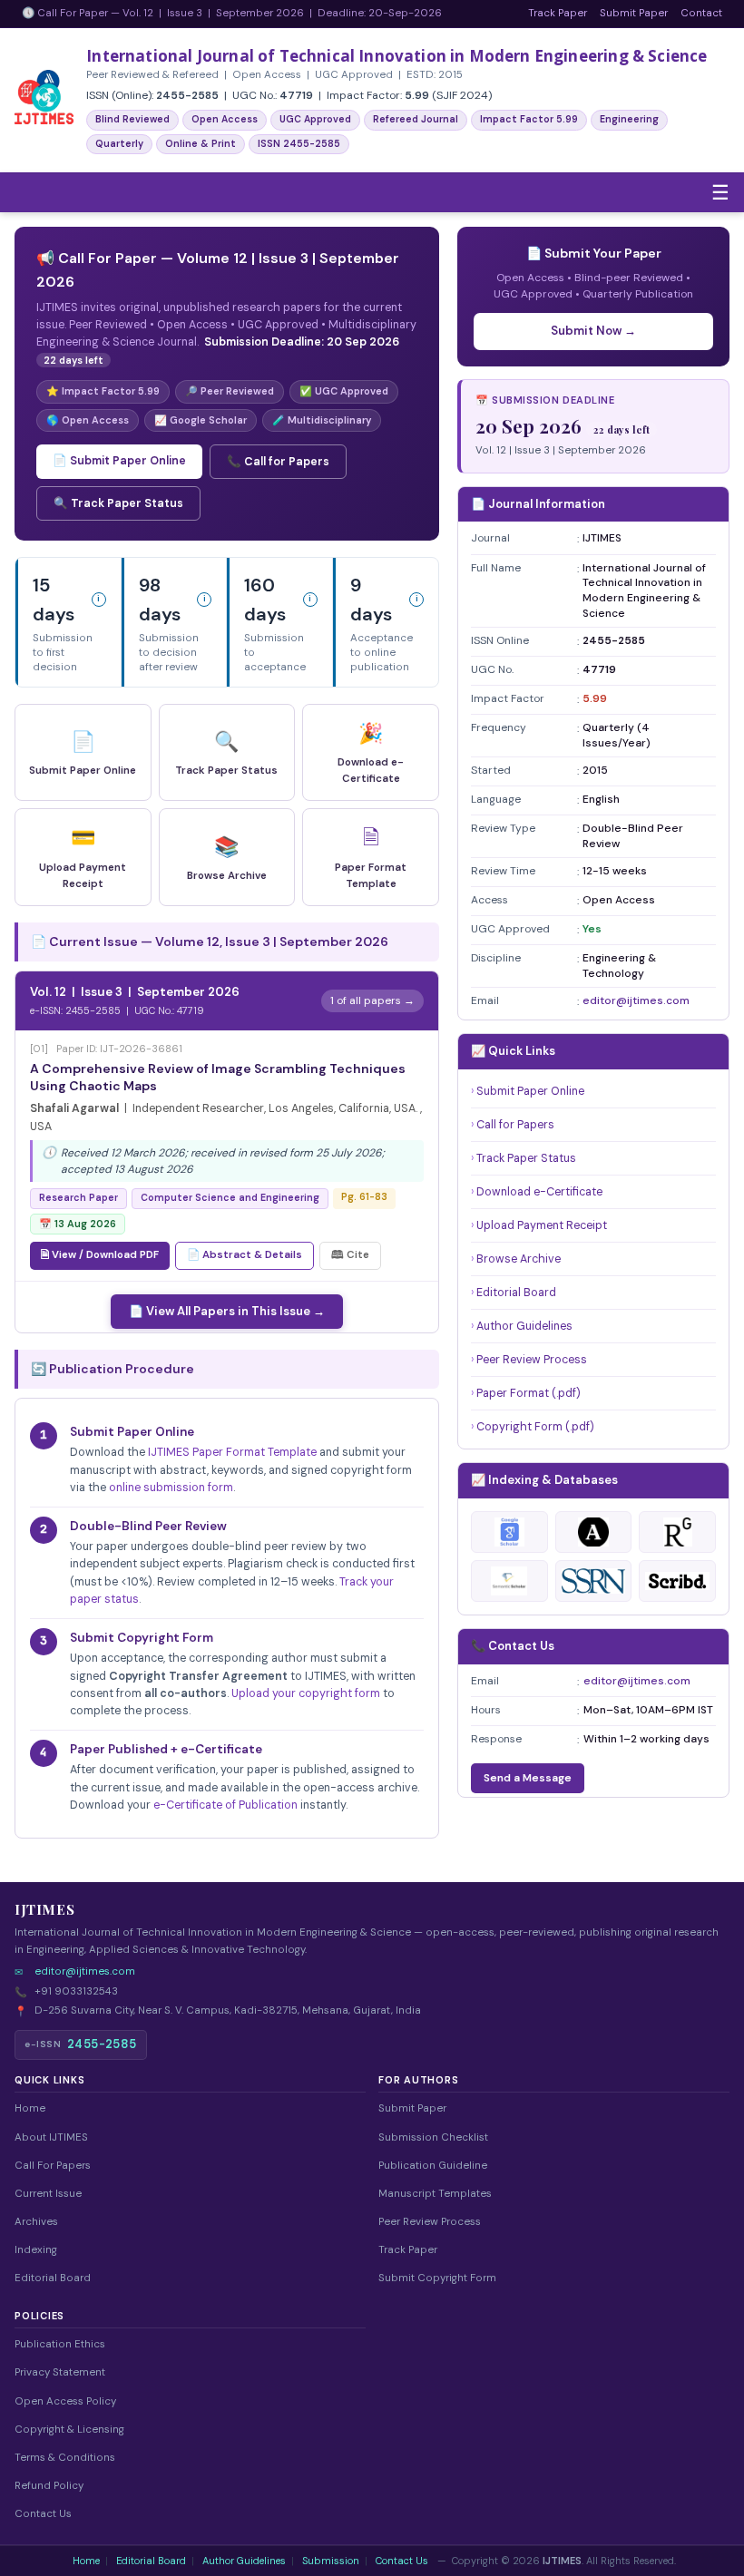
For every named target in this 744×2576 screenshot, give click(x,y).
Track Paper (558, 13)
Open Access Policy (65, 2401)
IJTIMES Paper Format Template (232, 1452)
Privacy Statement (60, 2372)
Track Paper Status (526, 1158)
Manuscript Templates (435, 2194)
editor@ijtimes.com (636, 1000)
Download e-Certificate (539, 1192)
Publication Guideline (433, 2166)
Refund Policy (49, 2486)
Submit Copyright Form (437, 2278)
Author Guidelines (524, 1326)
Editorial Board (516, 1293)
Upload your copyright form (306, 1693)
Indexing (36, 2250)
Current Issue (48, 2194)
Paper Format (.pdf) (529, 1393)
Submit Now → (593, 331)
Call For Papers (53, 2166)
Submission (331, 2561)
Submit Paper (634, 13)
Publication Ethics (60, 2344)
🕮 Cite (350, 1255)
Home (30, 2108)
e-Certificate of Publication (225, 1805)
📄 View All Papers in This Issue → (227, 1311)
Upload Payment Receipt (542, 1225)
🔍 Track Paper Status (118, 503)
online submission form (171, 1488)
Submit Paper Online (530, 1091)
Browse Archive (519, 1259)
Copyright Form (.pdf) (535, 1427)
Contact (701, 13)
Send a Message (528, 1778)
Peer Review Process (532, 1360)
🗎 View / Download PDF (100, 1255)
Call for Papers (515, 1125)
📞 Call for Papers (278, 462)
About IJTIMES (51, 2137)
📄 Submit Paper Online (119, 461)
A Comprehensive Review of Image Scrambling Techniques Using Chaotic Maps (218, 1078)
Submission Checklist (433, 2137)
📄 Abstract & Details (245, 1255)
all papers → (382, 1000)
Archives (36, 2222)
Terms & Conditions (65, 2458)
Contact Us (43, 2514)
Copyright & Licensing (69, 2430)
